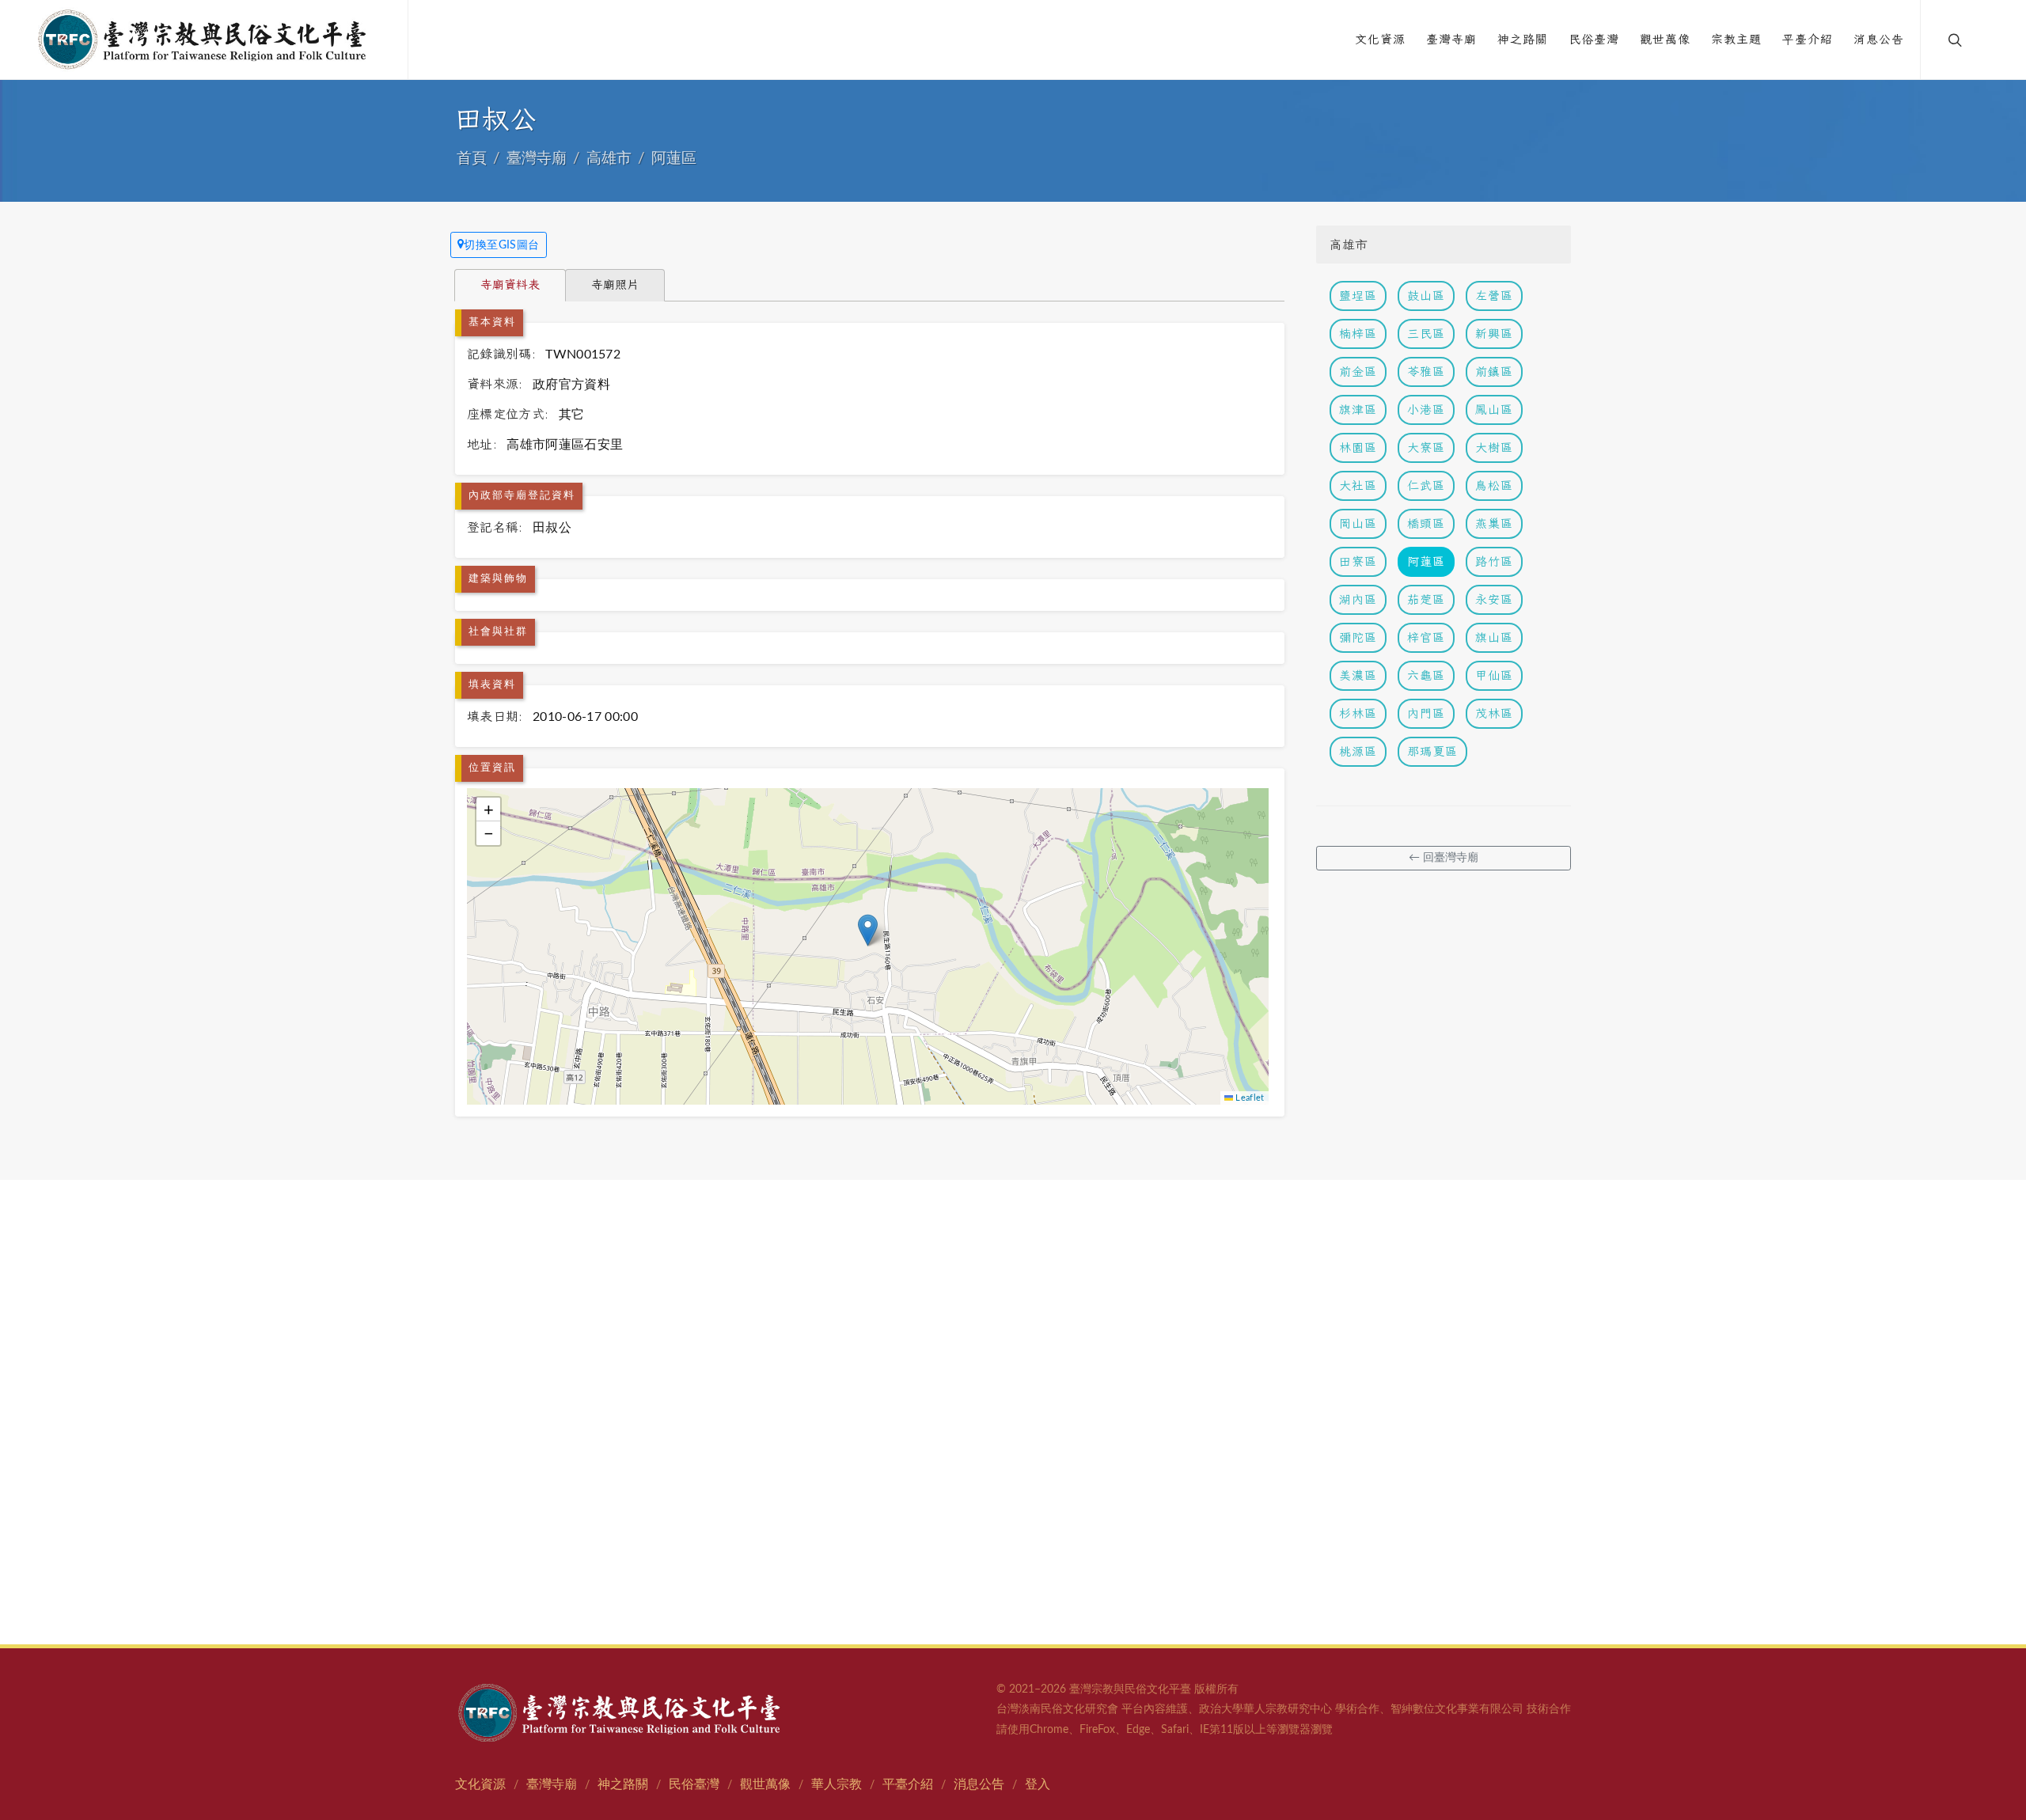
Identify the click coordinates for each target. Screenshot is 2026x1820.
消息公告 (979, 1784)
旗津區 (1358, 409)
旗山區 (1494, 637)
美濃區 (1358, 675)
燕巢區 (1494, 523)
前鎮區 (1494, 372)
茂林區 (1494, 713)
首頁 (472, 159)
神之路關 (623, 1784)
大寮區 (1426, 447)
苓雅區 (1426, 372)
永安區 (1494, 599)
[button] (868, 930)
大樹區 (1494, 447)
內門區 (1426, 713)
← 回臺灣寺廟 (1444, 858)
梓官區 (1426, 637)
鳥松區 (1494, 485)
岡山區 (1358, 523)
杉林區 (1358, 713)
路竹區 (1494, 561)
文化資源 (480, 1784)
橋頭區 (1426, 523)
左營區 (1494, 296)
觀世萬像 (765, 1784)
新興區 (1494, 334)
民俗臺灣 (694, 1784)
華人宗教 (837, 1784)
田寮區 (1358, 561)
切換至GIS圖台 (502, 245)
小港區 (1426, 409)
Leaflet (1249, 1098)
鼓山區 (1426, 296)
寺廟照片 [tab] (615, 284)
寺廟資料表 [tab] (510, 284)
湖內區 (1358, 599)
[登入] (1988, 40)
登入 (1038, 1784)
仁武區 (1426, 485)
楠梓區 (1358, 334)
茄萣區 (1426, 599)
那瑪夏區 (1432, 751)
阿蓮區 (674, 159)
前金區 (1358, 372)
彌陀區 (1358, 637)
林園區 (1358, 447)
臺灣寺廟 (537, 159)
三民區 (1426, 334)
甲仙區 (1494, 675)
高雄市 (609, 159)
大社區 (1358, 485)
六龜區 (1426, 675)
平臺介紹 (908, 1784)
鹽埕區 (1358, 296)
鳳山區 (1494, 409)
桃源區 (1358, 751)
